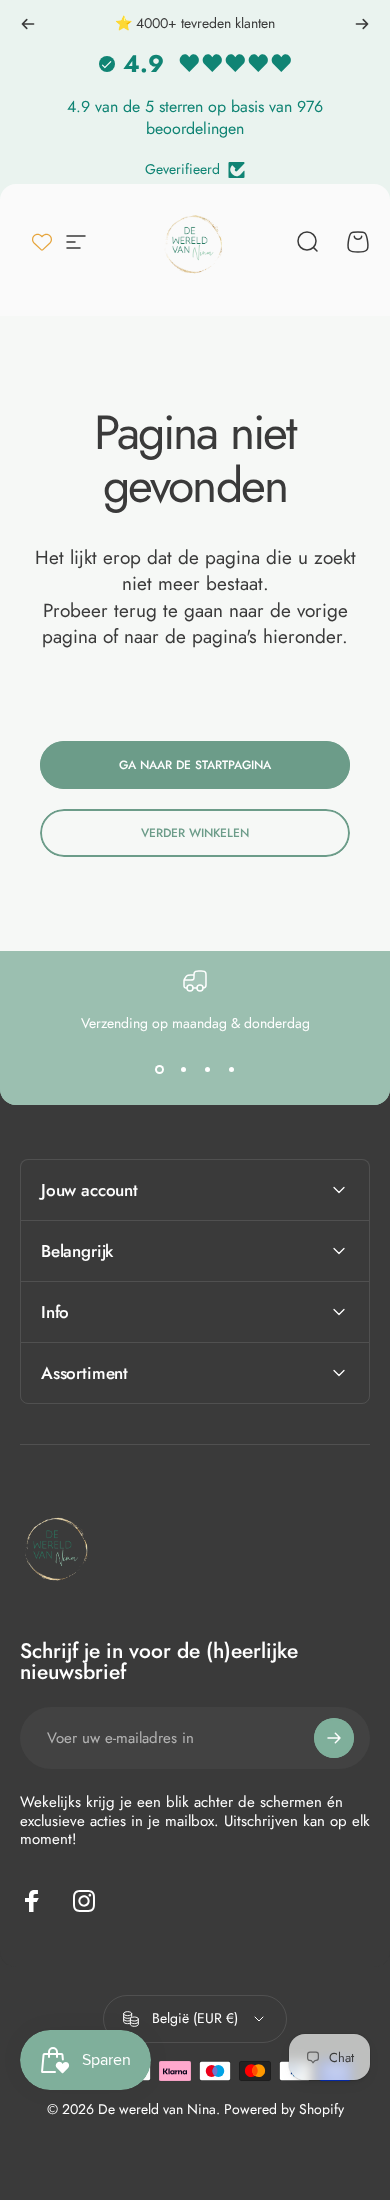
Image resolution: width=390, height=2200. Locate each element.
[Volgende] (362, 24)
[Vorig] (28, 24)
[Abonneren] (334, 1738)
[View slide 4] (231, 1069)
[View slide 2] (183, 1069)
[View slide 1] (159, 1069)
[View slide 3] (207, 1069)
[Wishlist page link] (42, 242)
